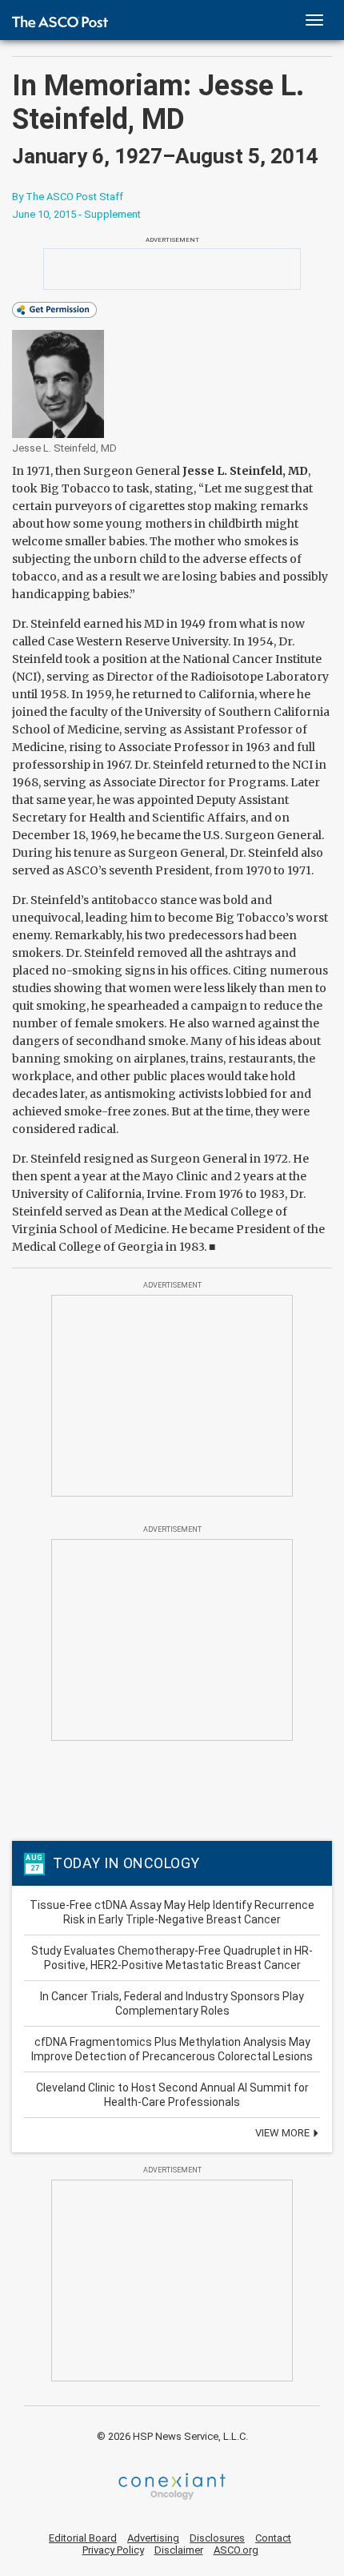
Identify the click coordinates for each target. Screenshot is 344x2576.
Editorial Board (83, 2538)
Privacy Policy (113, 2550)
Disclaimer (179, 2550)
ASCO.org (236, 2550)
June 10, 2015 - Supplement (76, 214)
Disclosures (217, 2538)
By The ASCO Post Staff (68, 197)
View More (284, 2133)
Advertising (153, 2538)
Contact (273, 2538)
